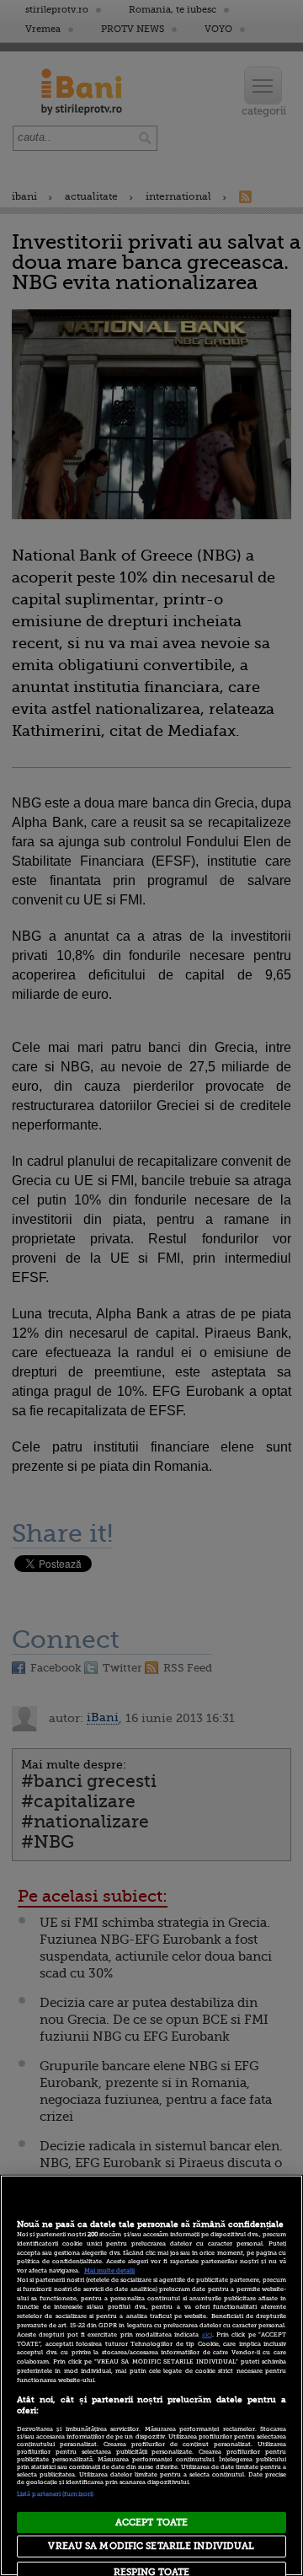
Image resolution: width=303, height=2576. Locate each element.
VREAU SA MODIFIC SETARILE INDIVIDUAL (151, 2546)
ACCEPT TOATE (151, 2522)
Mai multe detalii (109, 2271)
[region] (151, 2375)
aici (207, 2335)
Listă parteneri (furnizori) (55, 2494)
